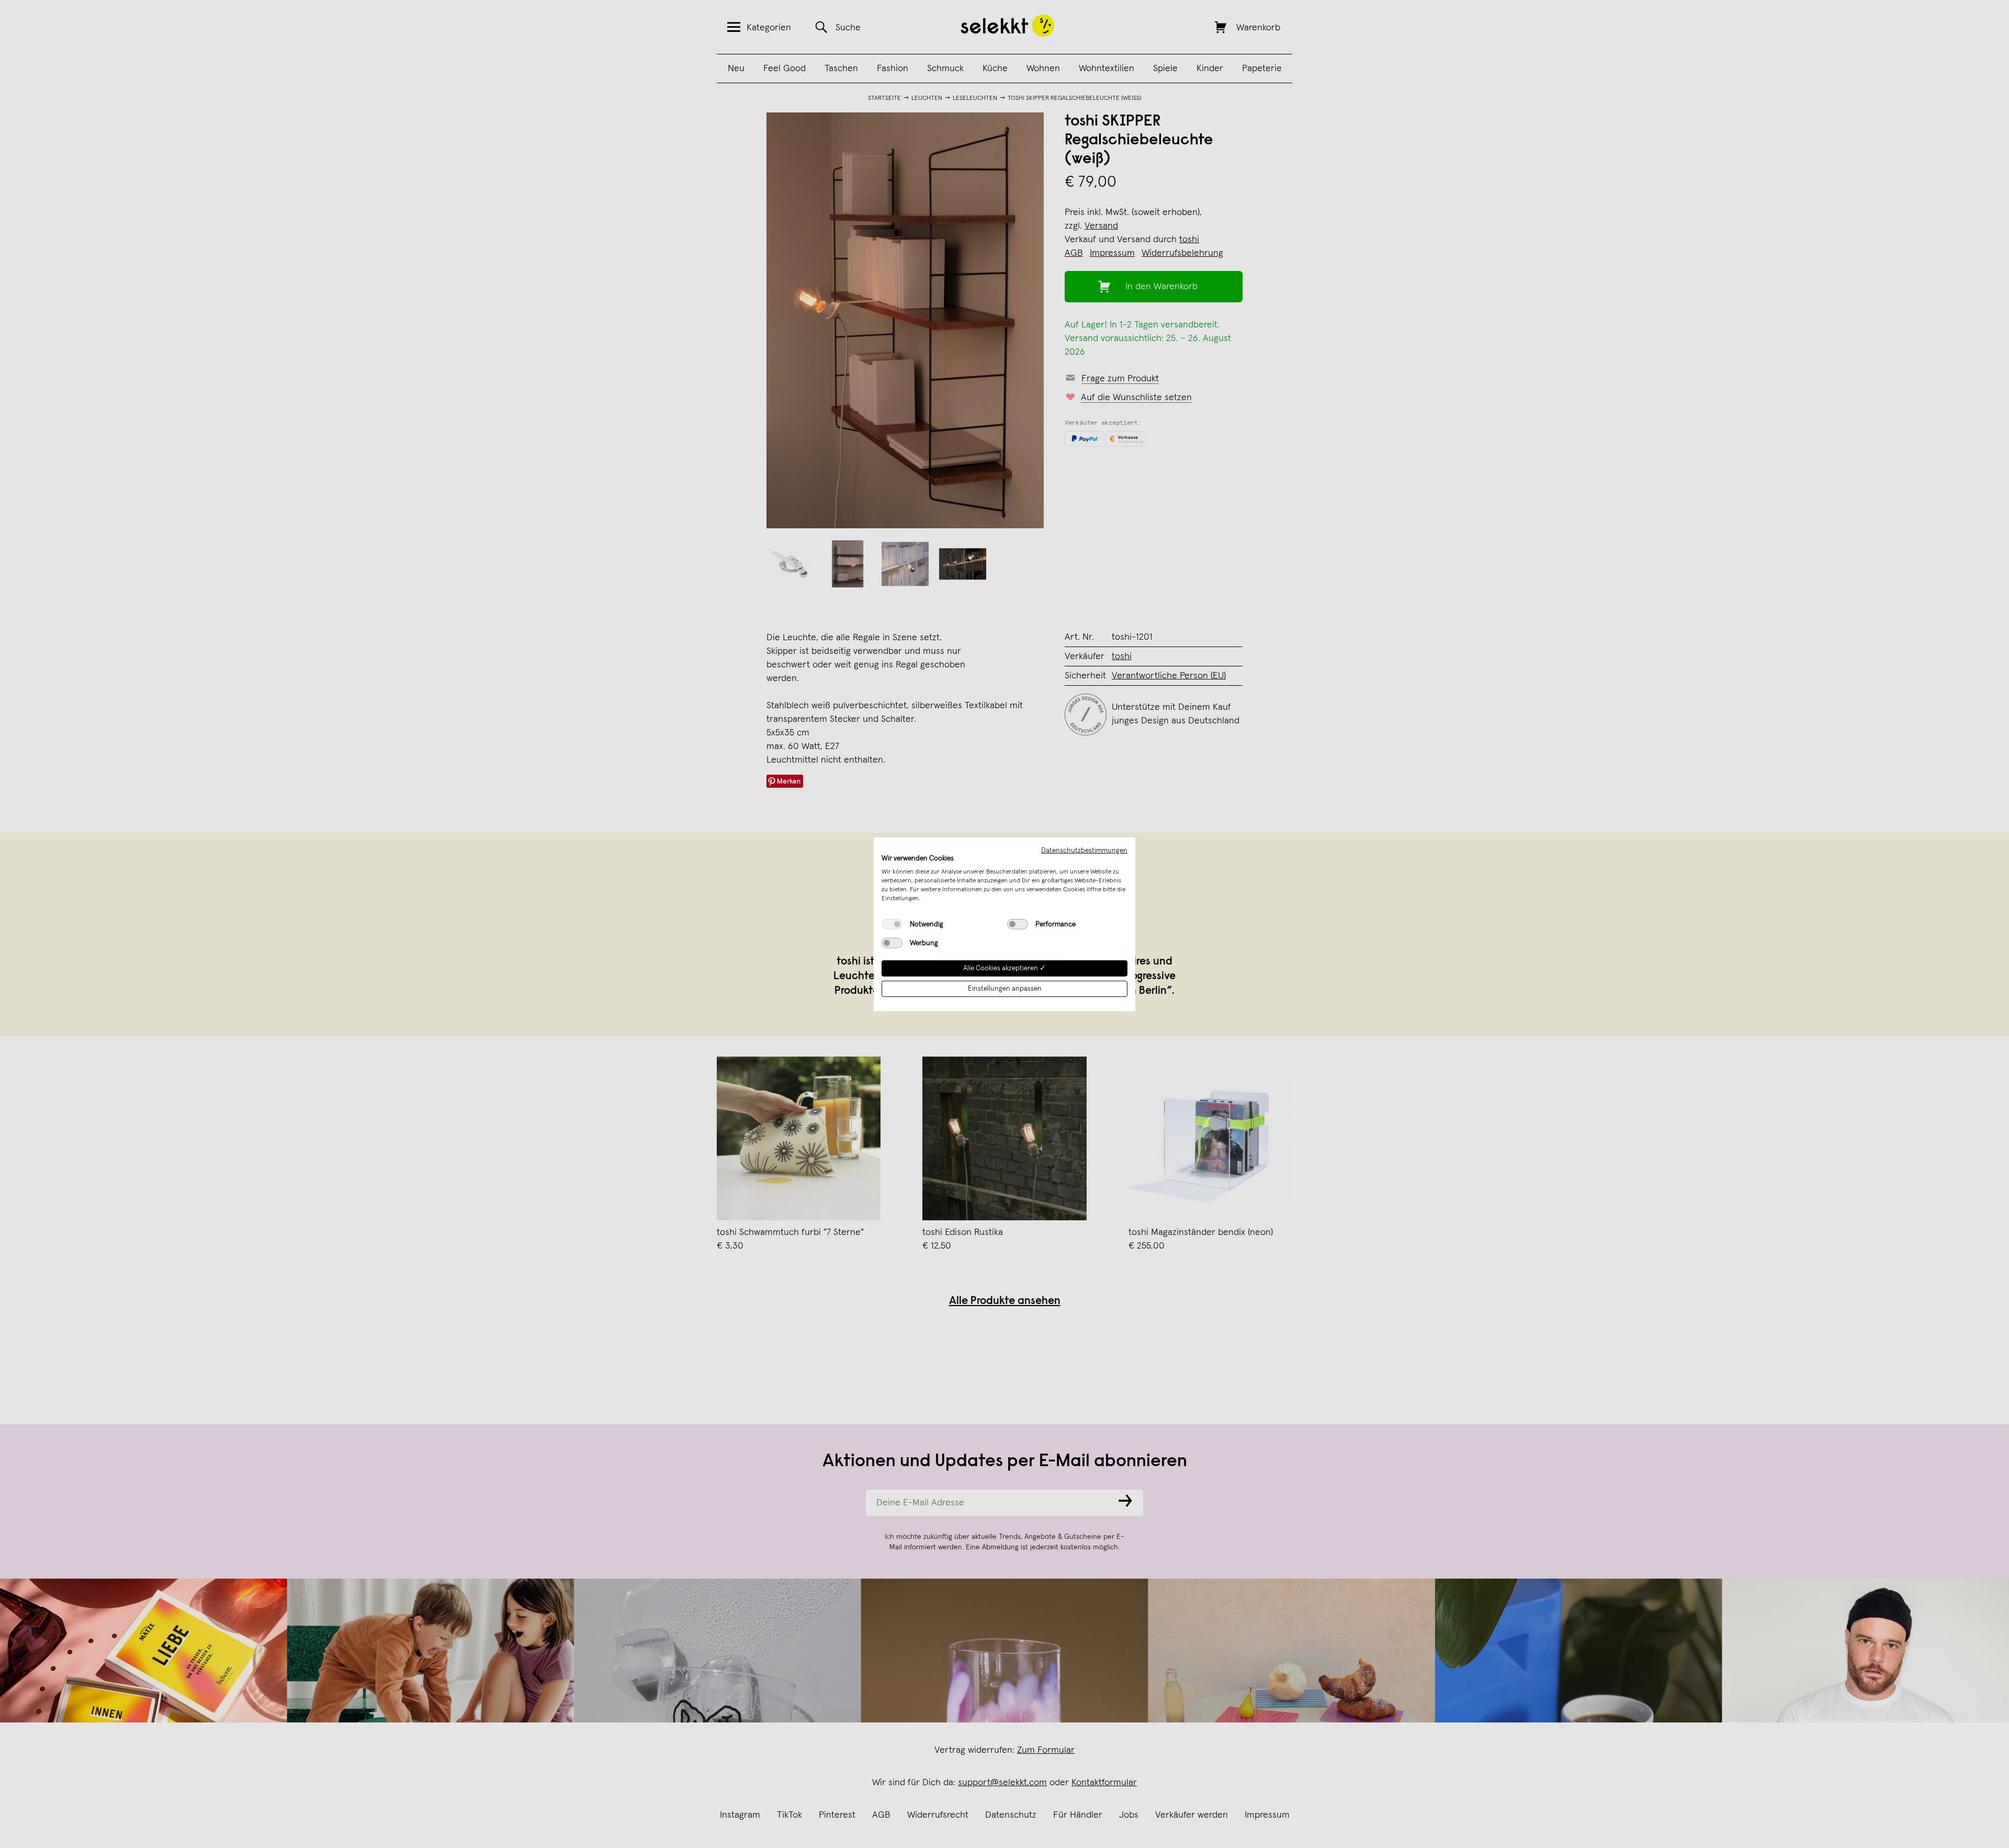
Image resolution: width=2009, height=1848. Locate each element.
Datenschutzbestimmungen (1084, 850)
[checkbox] (892, 924)
